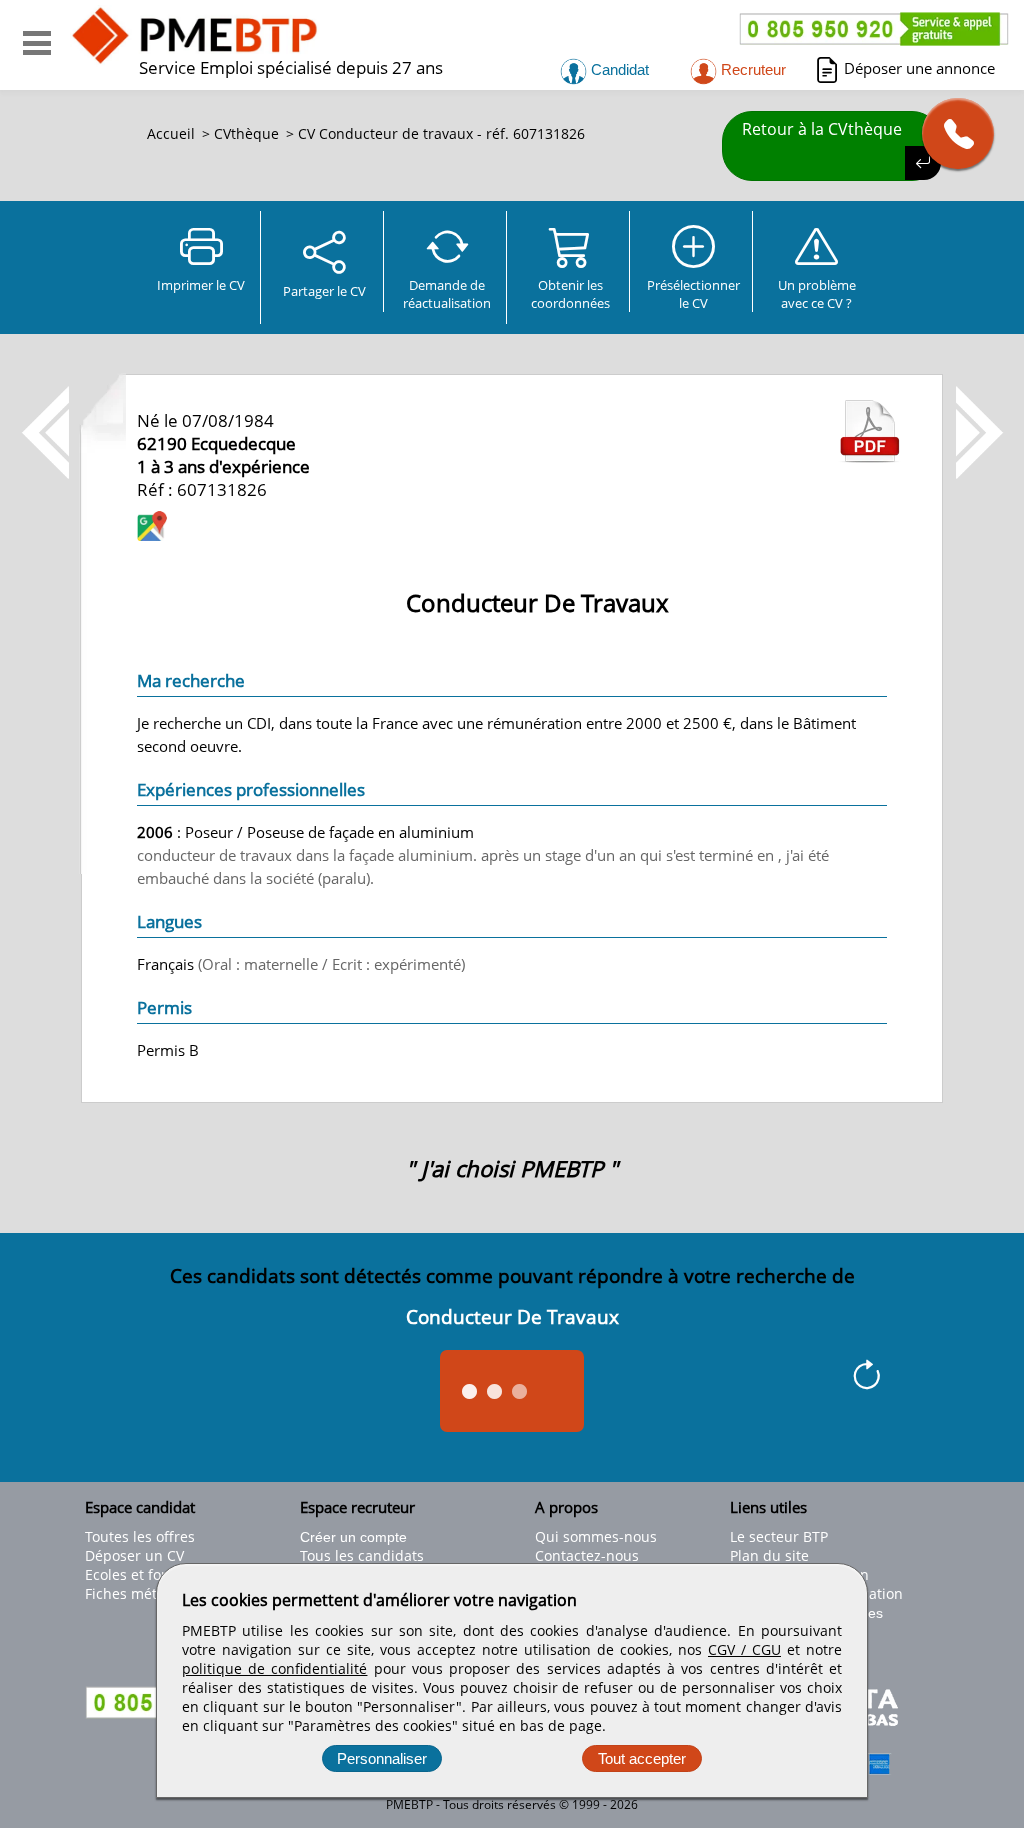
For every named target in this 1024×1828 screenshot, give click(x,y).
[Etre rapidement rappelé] (950, 133)
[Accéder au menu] (37, 43)
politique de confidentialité (274, 1668)
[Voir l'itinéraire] (152, 528)
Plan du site (769, 1555)
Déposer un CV (134, 1555)
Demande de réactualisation (447, 294)
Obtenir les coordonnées (570, 294)
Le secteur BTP (779, 1536)
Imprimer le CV (201, 285)
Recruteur (751, 69)
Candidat (618, 69)
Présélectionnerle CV (693, 294)
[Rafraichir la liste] (866, 1378)
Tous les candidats (362, 1555)
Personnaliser (382, 1758)
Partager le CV (324, 291)
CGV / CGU (744, 1649)
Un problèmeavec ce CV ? (817, 294)
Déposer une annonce (919, 68)
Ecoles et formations (153, 1574)
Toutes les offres (140, 1536)
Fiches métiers (133, 1593)
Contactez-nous (587, 1555)
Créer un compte (353, 1537)
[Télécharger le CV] (870, 457)
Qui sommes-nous (596, 1536)
